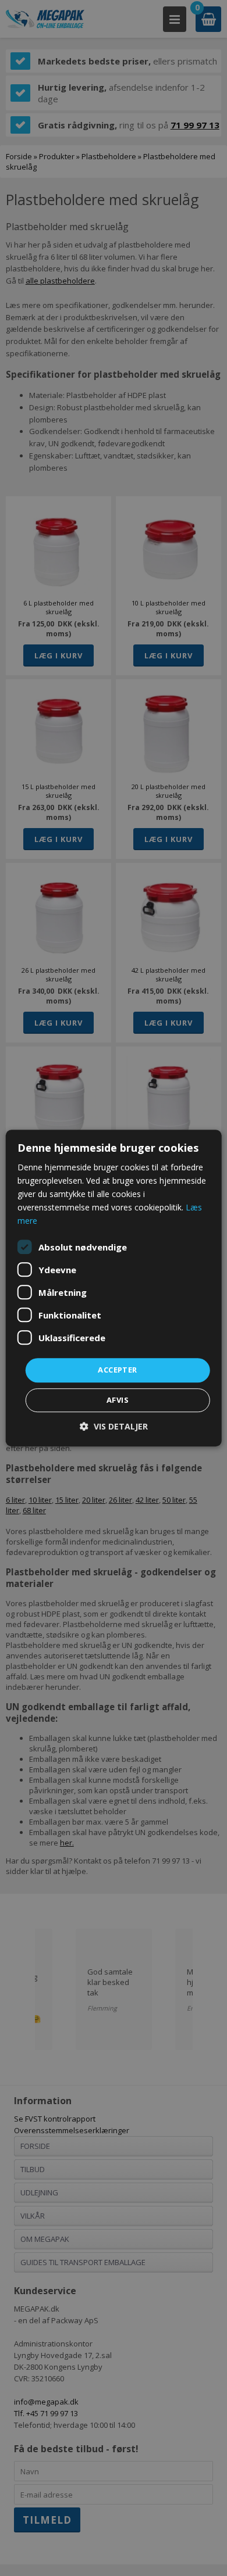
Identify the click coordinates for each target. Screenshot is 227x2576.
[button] (114, 1426)
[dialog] (114, 1288)
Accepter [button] (117, 1370)
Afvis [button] (118, 1400)
